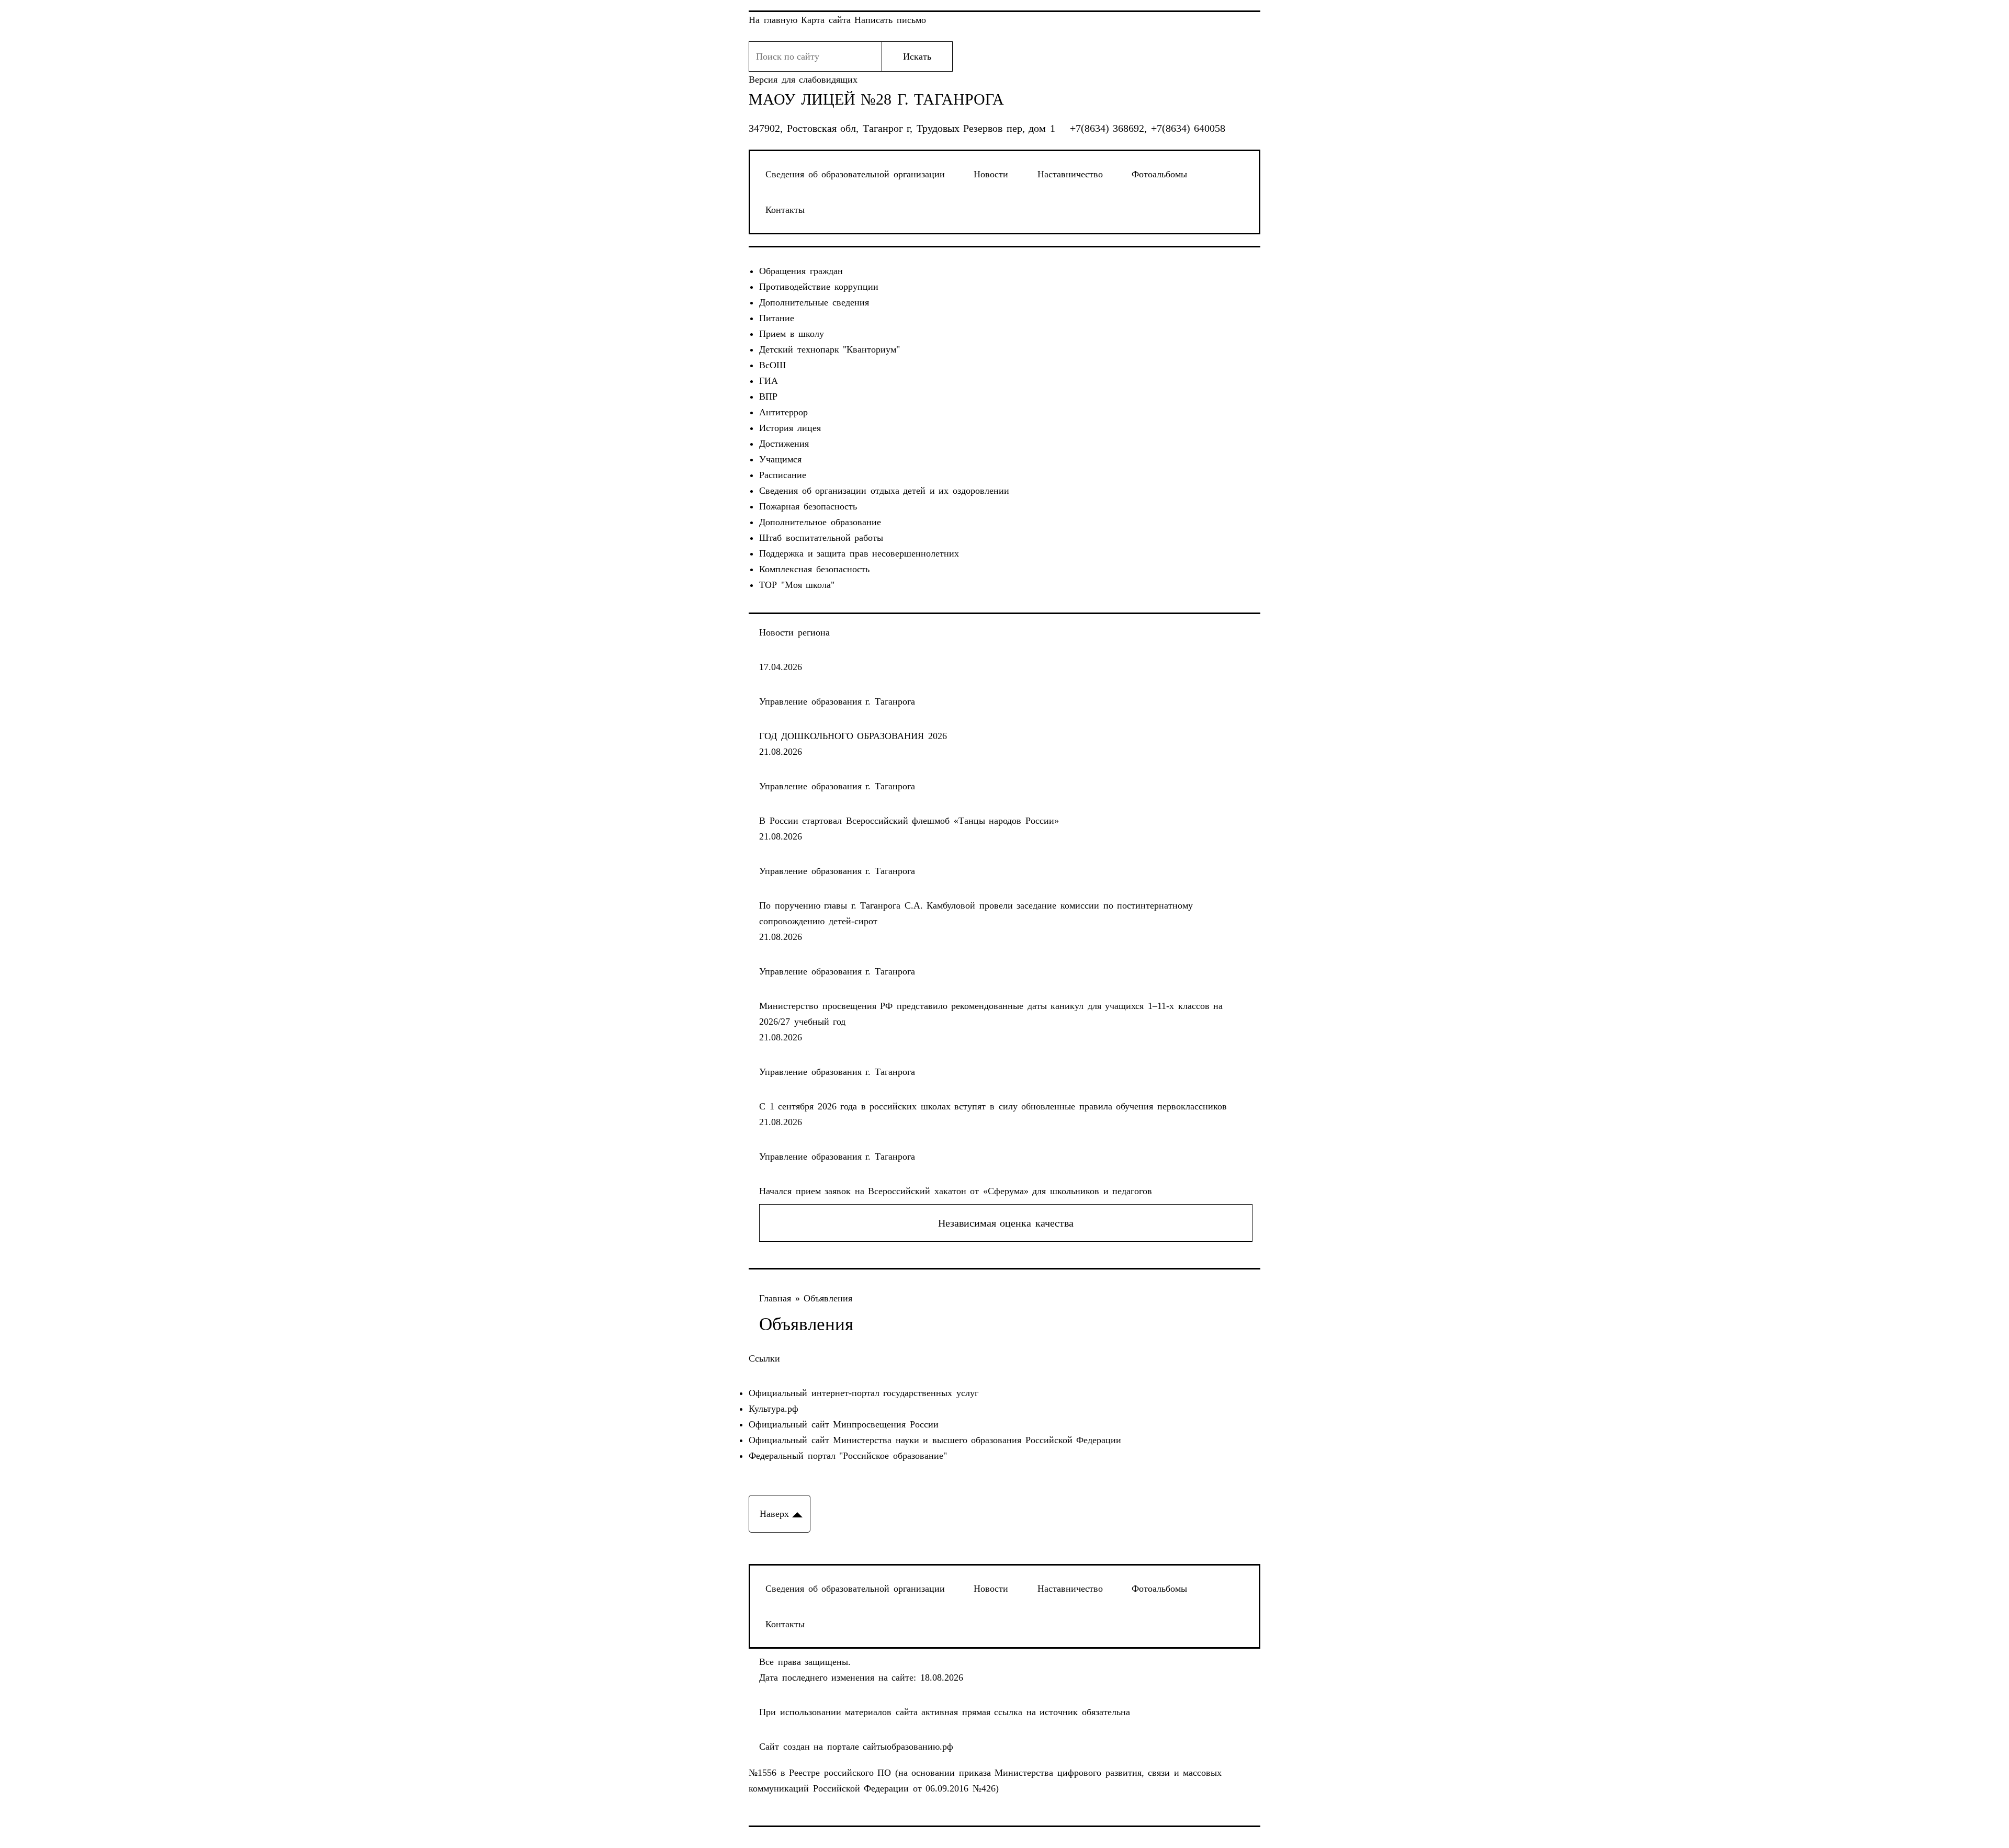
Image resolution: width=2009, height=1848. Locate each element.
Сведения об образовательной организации (855, 174)
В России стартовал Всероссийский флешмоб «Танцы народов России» (909, 821)
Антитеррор (783, 412)
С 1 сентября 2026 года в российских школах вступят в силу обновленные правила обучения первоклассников (993, 1106)
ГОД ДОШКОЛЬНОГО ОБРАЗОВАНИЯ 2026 (853, 736)
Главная (777, 1298)
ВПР (768, 396)
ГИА (769, 381)
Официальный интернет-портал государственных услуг (864, 1393)
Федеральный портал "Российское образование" (848, 1456)
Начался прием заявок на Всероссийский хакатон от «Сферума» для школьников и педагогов (956, 1191)
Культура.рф (774, 1409)
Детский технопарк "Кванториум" (829, 349)
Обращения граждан (801, 271)
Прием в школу (792, 334)
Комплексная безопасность (814, 569)
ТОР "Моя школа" (797, 585)
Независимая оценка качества (1006, 1223)
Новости (991, 174)
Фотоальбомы (1159, 174)
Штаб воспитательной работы (821, 538)
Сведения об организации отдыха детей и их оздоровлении (884, 491)
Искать (917, 56)
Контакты (785, 210)
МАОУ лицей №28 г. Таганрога (876, 99)
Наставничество (1070, 174)
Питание (777, 318)
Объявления (828, 1298)
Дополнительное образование (820, 522)
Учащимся (780, 459)
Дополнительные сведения (814, 302)
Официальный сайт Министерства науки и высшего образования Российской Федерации (935, 1440)
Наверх (774, 1514)
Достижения (784, 444)
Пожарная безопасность (808, 506)
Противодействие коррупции (819, 287)
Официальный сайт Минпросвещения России (844, 1424)
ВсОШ (772, 365)
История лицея (790, 428)
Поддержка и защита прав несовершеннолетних (859, 553)
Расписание (783, 475)
